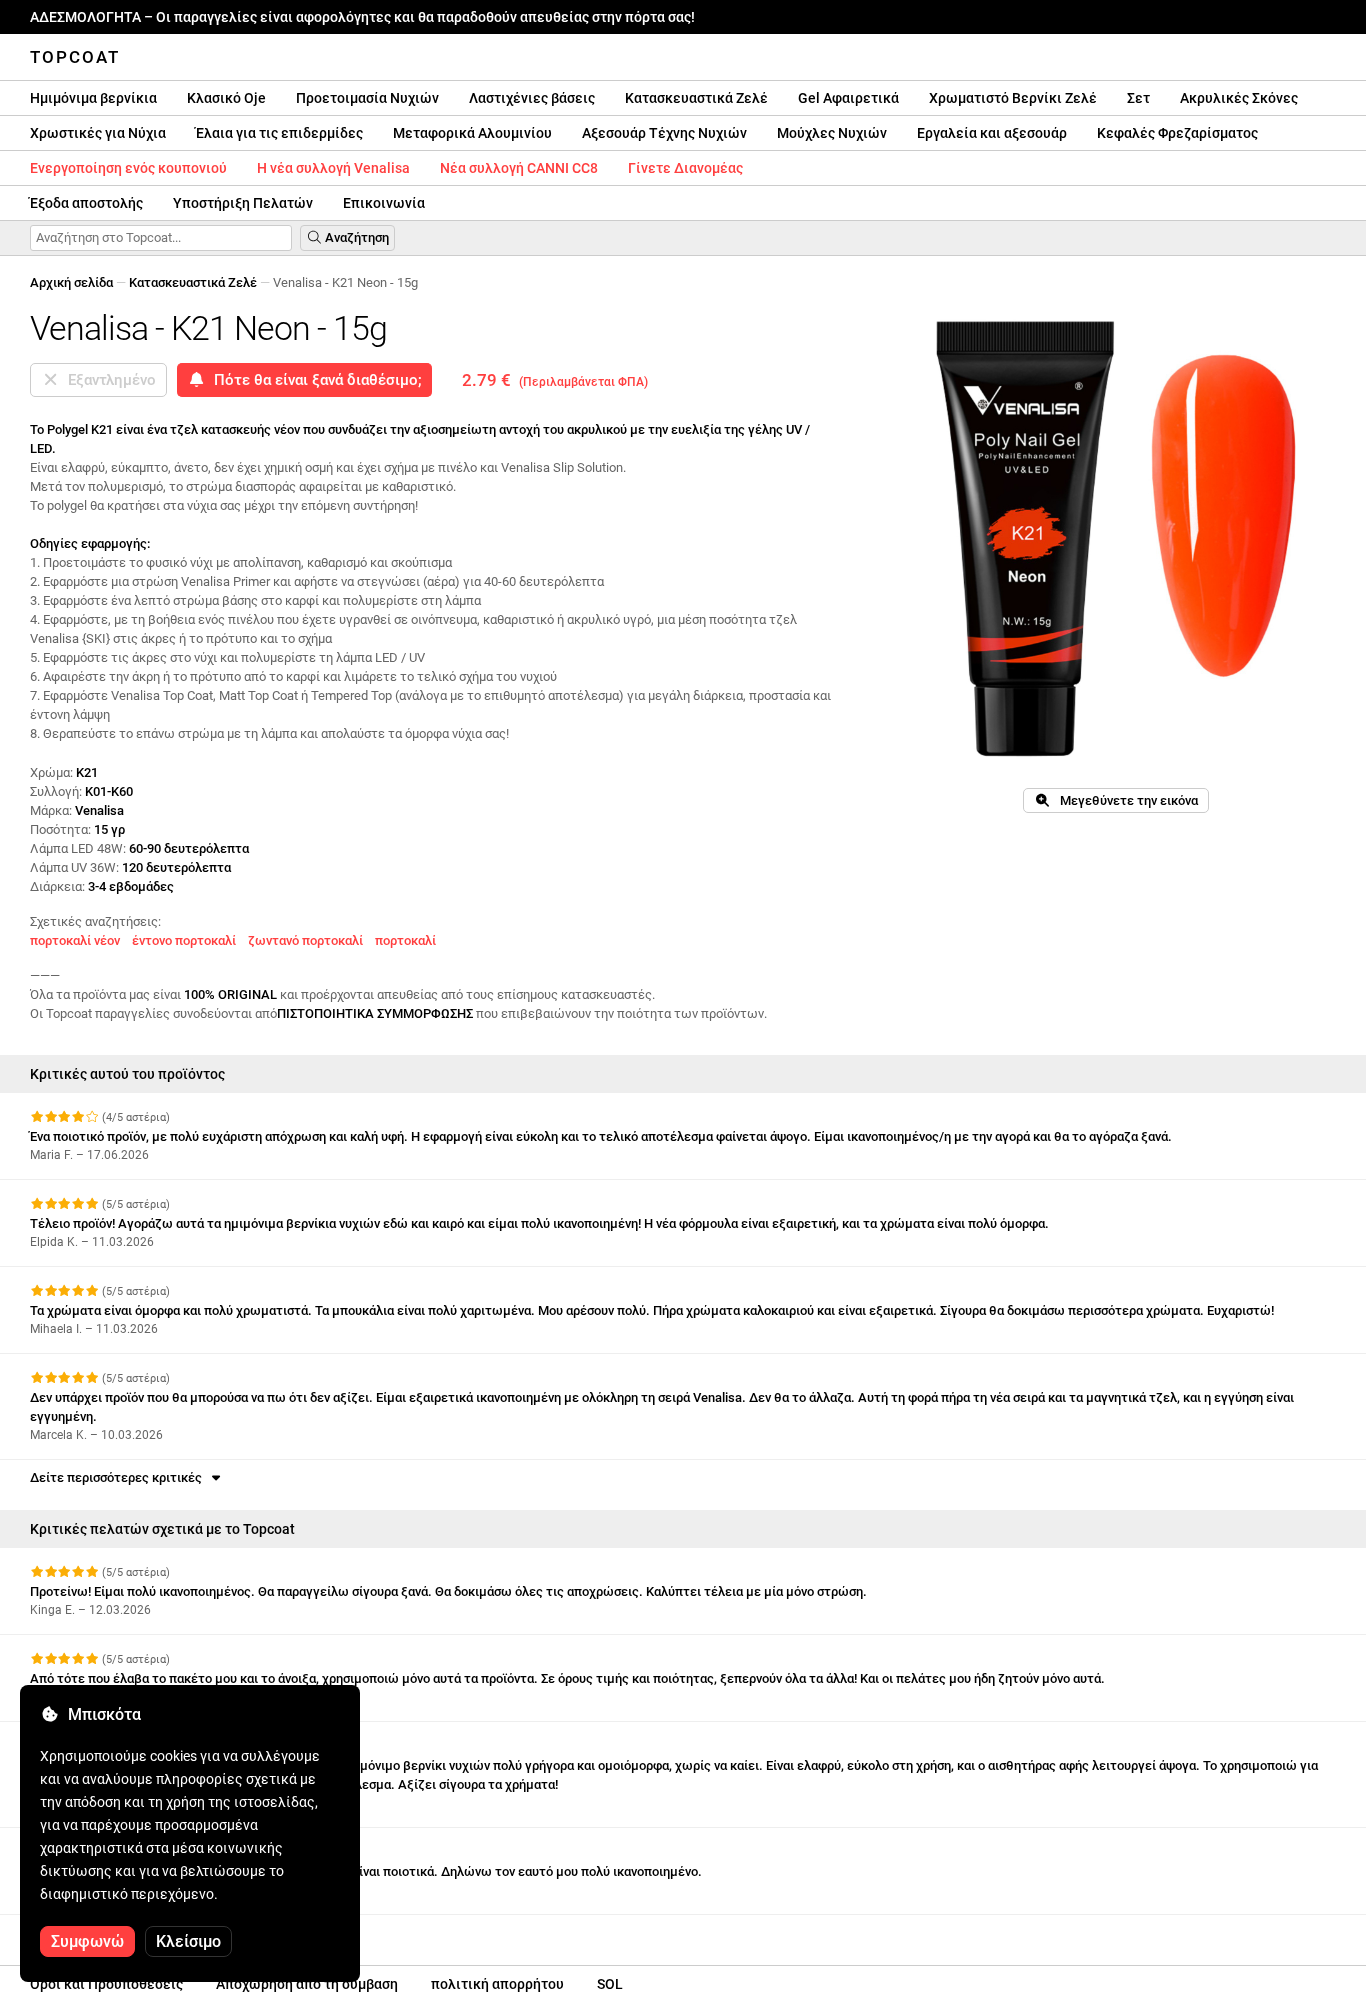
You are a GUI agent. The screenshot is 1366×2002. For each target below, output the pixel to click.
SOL (610, 1984)
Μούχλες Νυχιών (832, 133)
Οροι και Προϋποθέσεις (106, 1984)
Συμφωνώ (87, 1941)
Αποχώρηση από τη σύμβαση (307, 1984)
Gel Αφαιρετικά (848, 98)
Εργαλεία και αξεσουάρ (992, 133)
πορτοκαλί (405, 940)
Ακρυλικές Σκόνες (1239, 98)
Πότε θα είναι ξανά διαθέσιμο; (314, 380)
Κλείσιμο (188, 1941)
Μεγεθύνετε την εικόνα (1124, 800)
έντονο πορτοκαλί (184, 940)
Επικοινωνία (384, 203)
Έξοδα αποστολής (86, 203)
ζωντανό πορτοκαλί (305, 940)
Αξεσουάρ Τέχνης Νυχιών (664, 133)
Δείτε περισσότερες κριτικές (119, 1477)
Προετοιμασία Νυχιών (367, 98)
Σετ (1138, 98)
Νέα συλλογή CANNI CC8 (519, 168)
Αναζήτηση (355, 237)
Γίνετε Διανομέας (685, 168)
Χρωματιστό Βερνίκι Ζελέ (1013, 98)
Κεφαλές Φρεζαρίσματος (1177, 133)
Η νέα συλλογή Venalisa (333, 168)
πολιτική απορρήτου (497, 1984)
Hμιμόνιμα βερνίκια (93, 98)
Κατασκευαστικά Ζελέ (696, 98)
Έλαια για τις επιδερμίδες (279, 133)
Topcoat (75, 57)
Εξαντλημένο (108, 380)
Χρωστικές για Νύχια (98, 133)
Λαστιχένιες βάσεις (532, 98)
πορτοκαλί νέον (75, 940)
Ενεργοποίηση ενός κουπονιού (128, 168)
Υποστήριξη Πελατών (243, 203)
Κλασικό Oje (226, 98)
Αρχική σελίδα (71, 282)
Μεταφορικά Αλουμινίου (472, 133)
